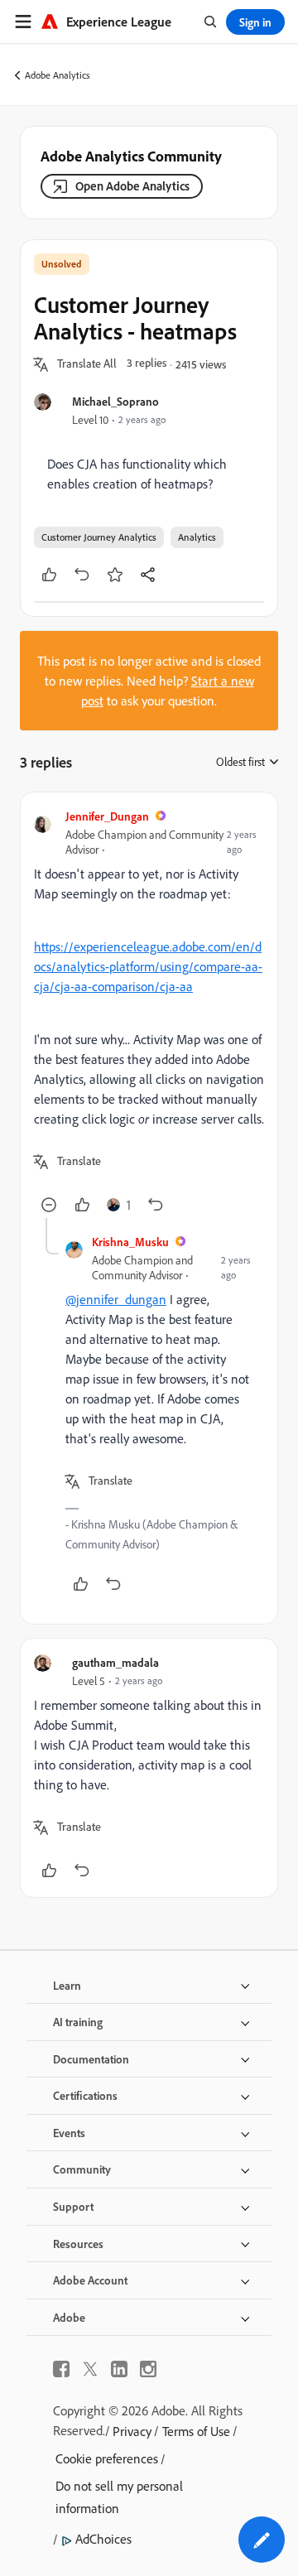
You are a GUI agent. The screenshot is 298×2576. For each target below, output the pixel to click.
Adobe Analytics (58, 75)
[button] (87, 364)
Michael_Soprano (115, 401)
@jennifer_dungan (116, 1299)
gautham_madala (115, 1662)
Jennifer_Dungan (107, 816)
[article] (149, 1012)
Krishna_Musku (130, 1242)
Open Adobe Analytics (132, 186)
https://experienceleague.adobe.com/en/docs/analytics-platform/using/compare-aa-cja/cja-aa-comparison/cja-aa (148, 966)
